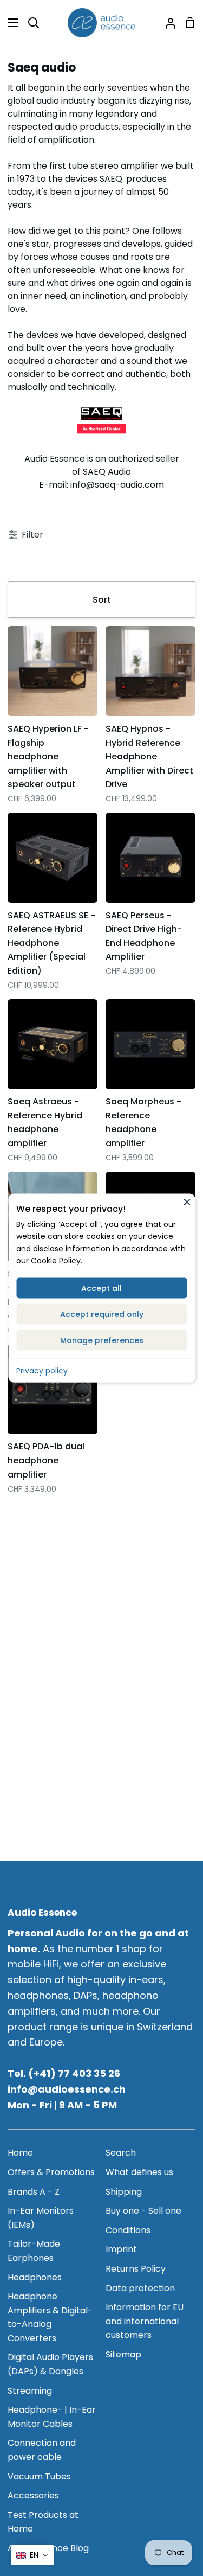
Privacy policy (42, 1370)
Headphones (35, 2277)
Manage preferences (102, 1340)
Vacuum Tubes (39, 2476)
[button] (32, 2555)
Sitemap (123, 2354)
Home (20, 2153)
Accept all (101, 1288)
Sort (102, 600)
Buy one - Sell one (143, 2211)
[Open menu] (10, 23)
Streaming (30, 2391)
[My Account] (166, 23)
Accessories (33, 2495)
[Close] (187, 1201)
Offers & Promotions (51, 2172)
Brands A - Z (34, 2192)
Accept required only (102, 1314)
